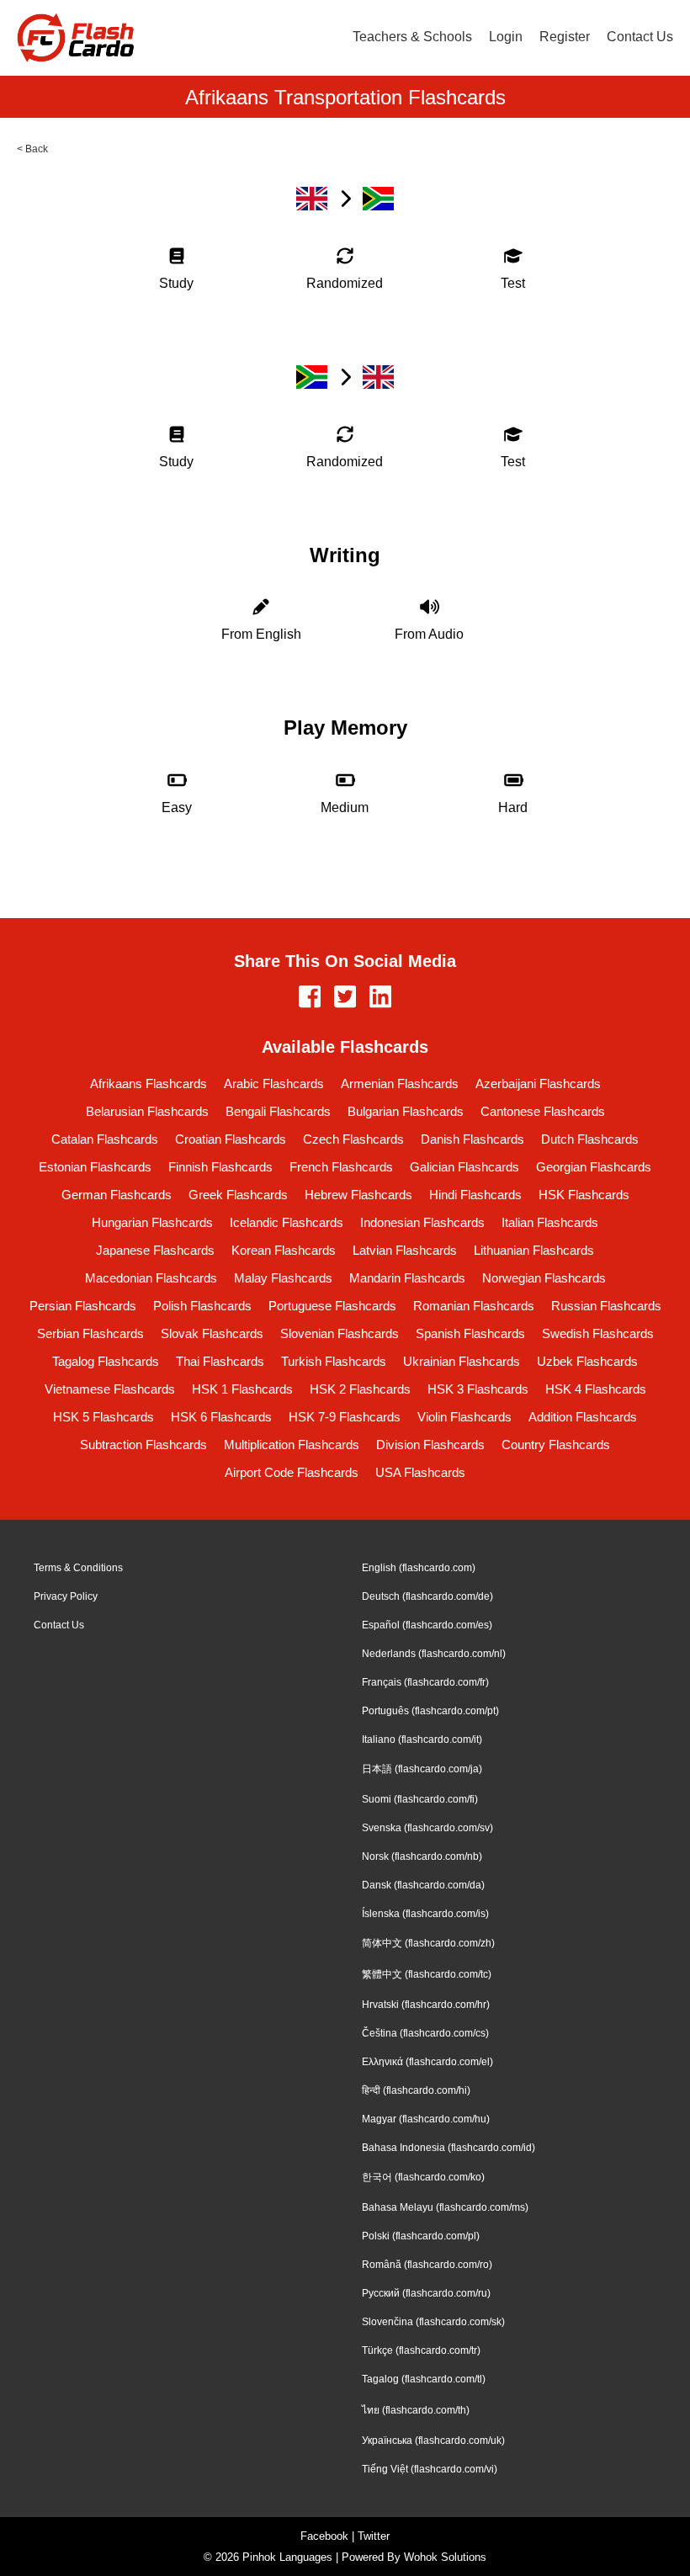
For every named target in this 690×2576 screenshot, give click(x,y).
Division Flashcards (430, 1445)
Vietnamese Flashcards (110, 1389)
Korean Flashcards (284, 1250)
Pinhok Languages (287, 2557)
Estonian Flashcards (95, 1167)
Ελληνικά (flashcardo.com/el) (427, 2062)
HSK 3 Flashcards (478, 1389)
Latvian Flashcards (405, 1250)
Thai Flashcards (220, 1361)
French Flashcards (341, 1167)
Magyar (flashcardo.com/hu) (426, 2119)
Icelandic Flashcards (287, 1222)
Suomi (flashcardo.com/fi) (420, 1799)
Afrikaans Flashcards (149, 1084)
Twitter (374, 2536)
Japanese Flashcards (155, 1250)
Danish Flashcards (472, 1139)
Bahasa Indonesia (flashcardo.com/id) (448, 2148)
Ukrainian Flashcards (462, 1361)
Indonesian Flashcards (422, 1222)
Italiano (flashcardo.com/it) (422, 1739)
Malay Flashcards (283, 1278)
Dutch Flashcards (590, 1139)
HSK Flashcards (584, 1195)
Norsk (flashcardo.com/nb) (422, 1856)
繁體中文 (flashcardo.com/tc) (427, 1974)
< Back (32, 149)
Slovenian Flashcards (340, 1333)
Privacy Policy (66, 1596)
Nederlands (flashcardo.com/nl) (434, 1654)
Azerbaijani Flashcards (538, 1084)
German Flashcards (117, 1195)
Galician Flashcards (464, 1167)
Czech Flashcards (353, 1139)
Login (506, 37)
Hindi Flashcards (475, 1195)
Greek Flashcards (238, 1195)
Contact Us (640, 37)
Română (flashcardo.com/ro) (427, 2265)
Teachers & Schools (412, 37)
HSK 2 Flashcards (360, 1389)
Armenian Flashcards (400, 1084)
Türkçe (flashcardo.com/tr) (421, 2350)
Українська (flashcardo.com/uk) (433, 2441)
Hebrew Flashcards (358, 1195)
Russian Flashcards (606, 1306)
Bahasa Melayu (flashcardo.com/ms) (445, 2207)
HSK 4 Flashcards (596, 1389)
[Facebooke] (310, 998)
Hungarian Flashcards (152, 1222)
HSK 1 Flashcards (242, 1389)
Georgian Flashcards (594, 1167)
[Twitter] (345, 998)
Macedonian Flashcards (151, 1278)
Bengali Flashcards (278, 1111)
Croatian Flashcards (231, 1139)
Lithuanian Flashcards (534, 1250)
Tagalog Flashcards (106, 1361)
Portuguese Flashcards (332, 1306)
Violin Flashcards (464, 1417)
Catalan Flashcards (105, 1139)
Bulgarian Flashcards (406, 1111)
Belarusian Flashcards (147, 1111)
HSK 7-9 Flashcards (345, 1417)
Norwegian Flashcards (544, 1278)
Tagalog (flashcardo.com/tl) (424, 2379)
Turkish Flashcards (334, 1361)
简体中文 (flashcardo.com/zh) (428, 1943)
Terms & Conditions (78, 1568)
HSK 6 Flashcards (221, 1417)
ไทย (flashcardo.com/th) (416, 2410)
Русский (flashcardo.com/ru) (426, 2293)
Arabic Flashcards (274, 1084)
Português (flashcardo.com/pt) (430, 1711)
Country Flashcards (556, 1445)
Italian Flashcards (550, 1222)
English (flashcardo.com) (419, 1568)
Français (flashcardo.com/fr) (425, 1682)
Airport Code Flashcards (292, 1472)
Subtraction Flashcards (143, 1445)
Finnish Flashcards (220, 1167)
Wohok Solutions (445, 2557)
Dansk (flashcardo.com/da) (423, 1885)
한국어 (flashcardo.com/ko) (423, 2177)
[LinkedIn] (380, 998)
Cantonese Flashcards (543, 1111)
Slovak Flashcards (212, 1333)
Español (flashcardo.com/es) (427, 1625)
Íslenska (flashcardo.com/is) (425, 1914)
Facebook (324, 2536)
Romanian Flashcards (474, 1306)
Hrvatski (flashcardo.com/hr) (426, 2005)
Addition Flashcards (583, 1417)
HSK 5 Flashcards (103, 1417)
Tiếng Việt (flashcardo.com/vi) (430, 2469)
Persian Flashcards (83, 1306)
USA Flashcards (420, 1472)
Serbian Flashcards (90, 1333)
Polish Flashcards (202, 1306)
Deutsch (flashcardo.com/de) (427, 1596)
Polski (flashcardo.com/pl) (421, 2236)
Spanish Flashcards (470, 1333)
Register (565, 37)
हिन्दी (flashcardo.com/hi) (416, 2090)
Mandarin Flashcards (407, 1278)
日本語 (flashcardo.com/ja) (422, 1769)
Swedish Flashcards (598, 1333)
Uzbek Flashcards (587, 1361)
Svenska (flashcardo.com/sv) (427, 1828)
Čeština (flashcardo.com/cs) (425, 2033)
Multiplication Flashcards (292, 1445)
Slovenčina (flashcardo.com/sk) (433, 2322)
